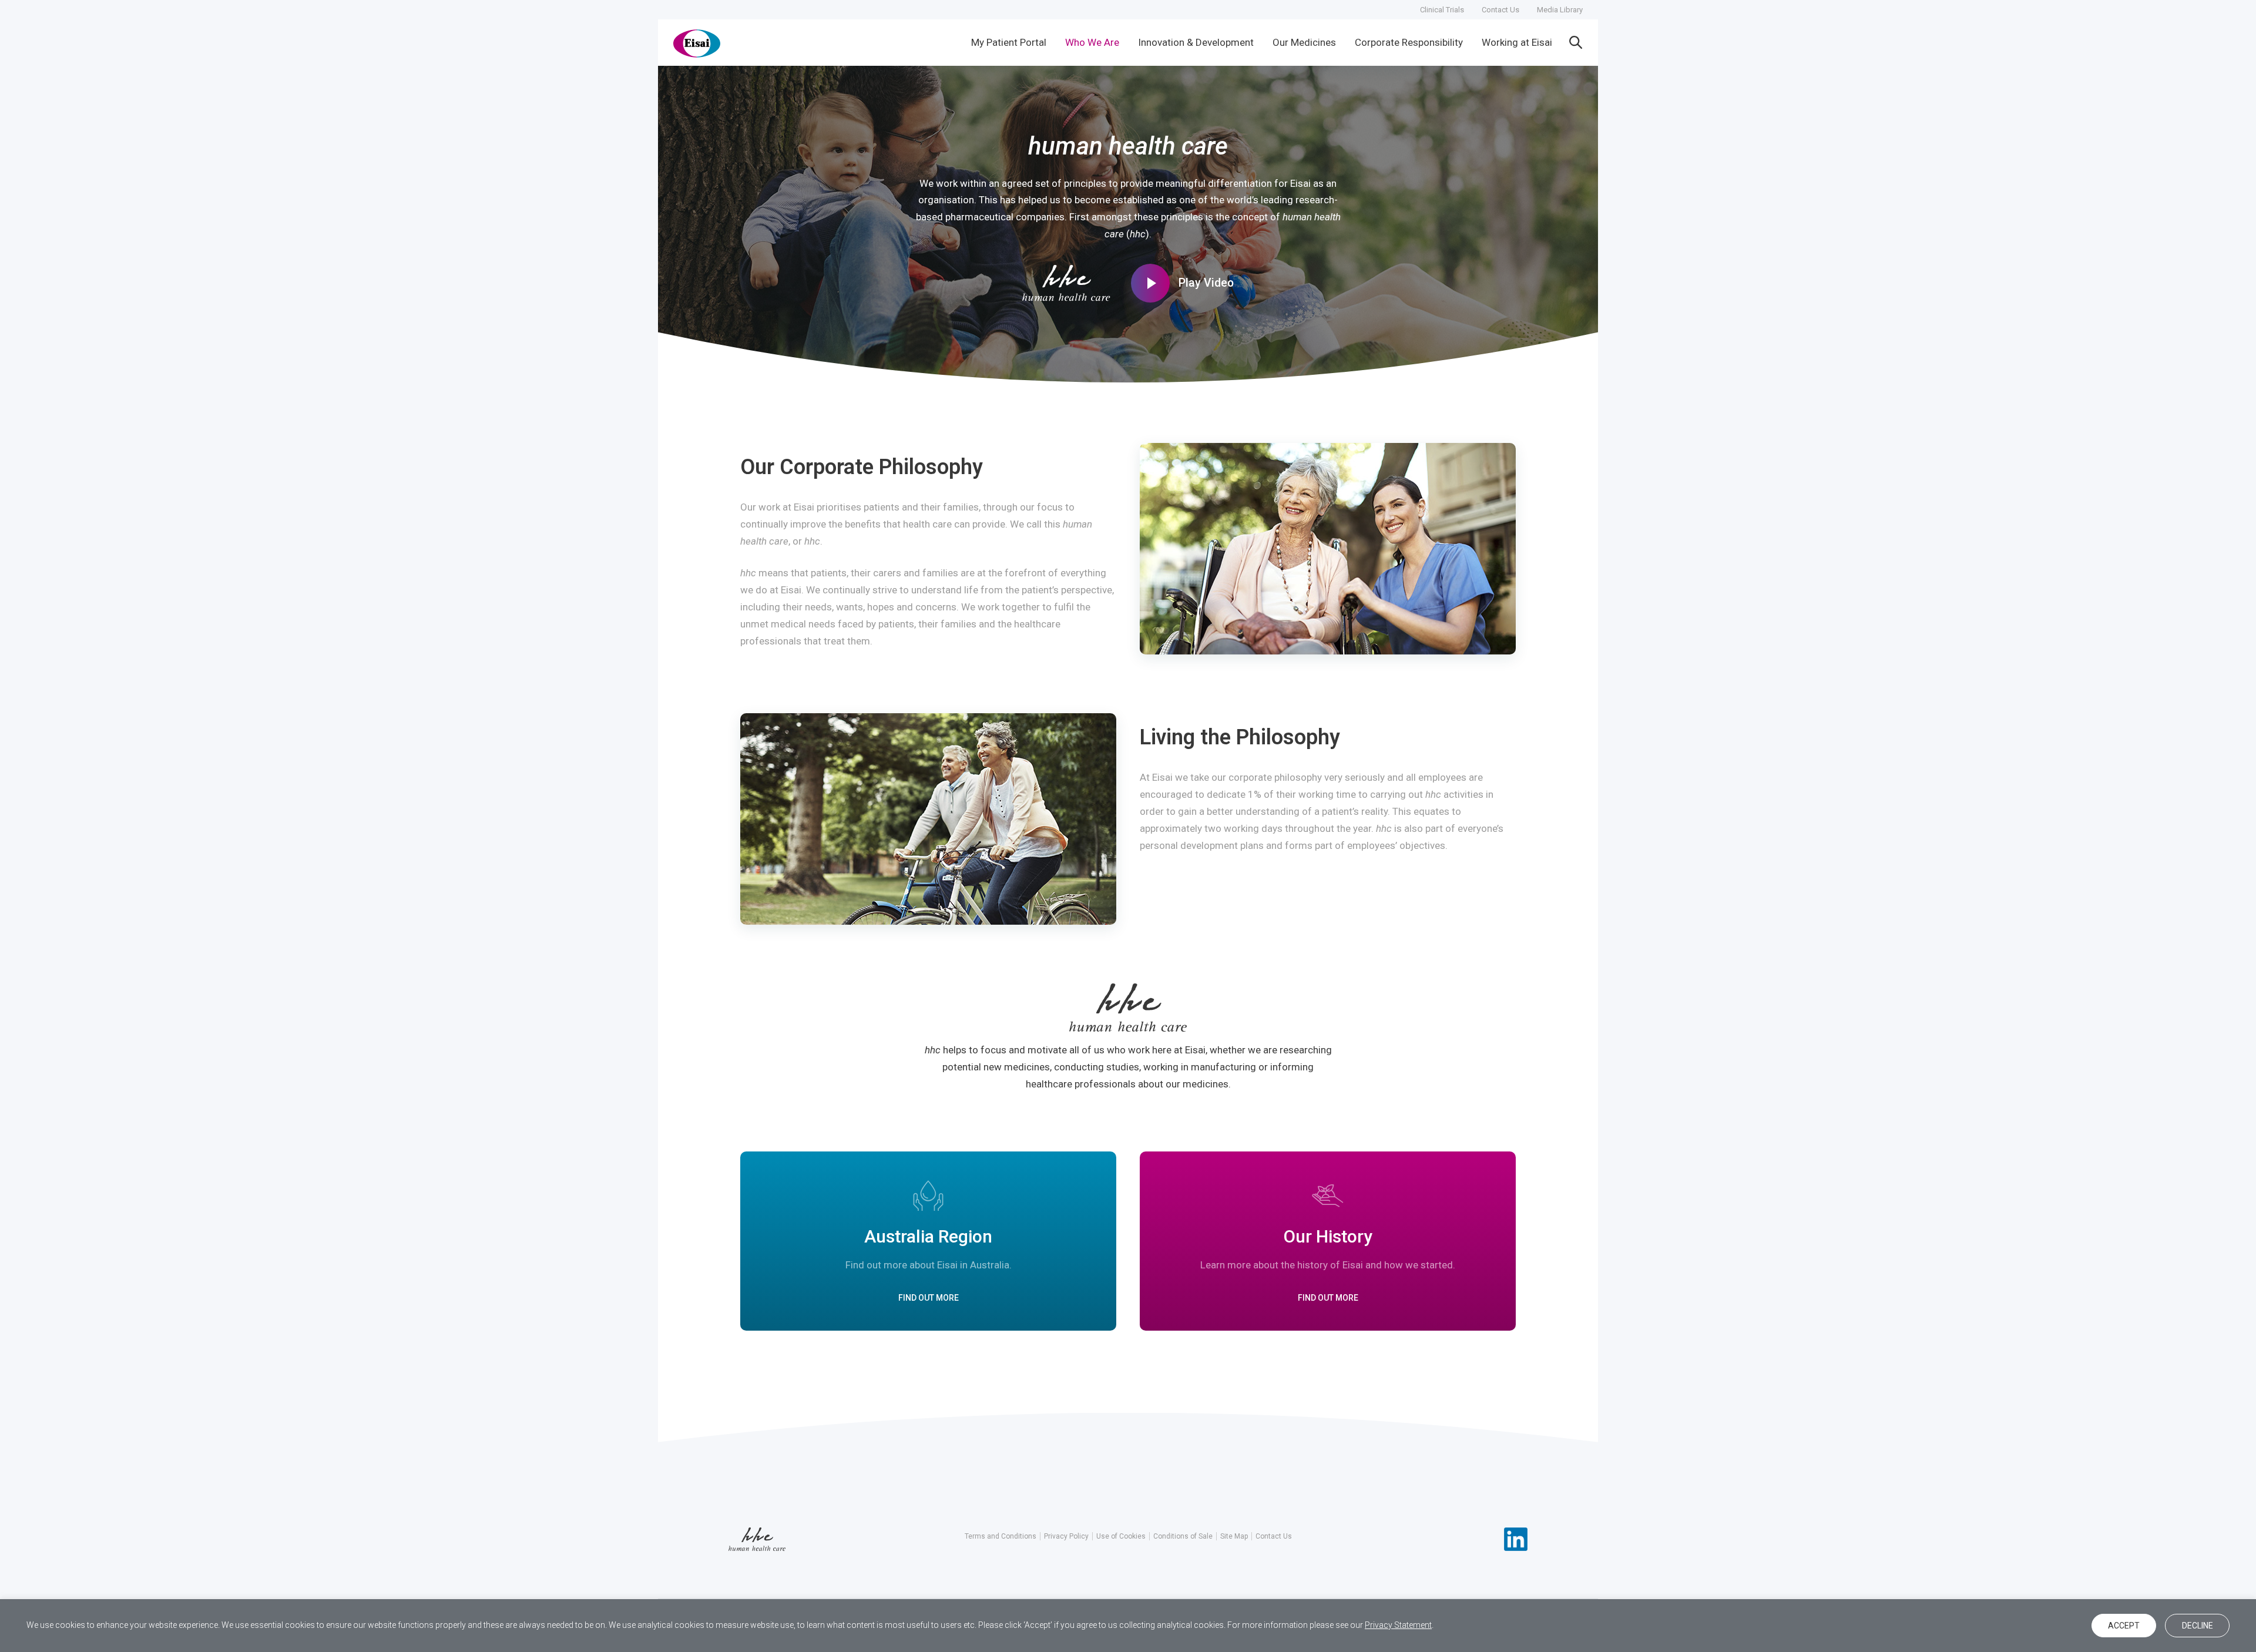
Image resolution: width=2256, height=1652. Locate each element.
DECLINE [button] (2198, 1626)
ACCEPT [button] (2124, 1626)
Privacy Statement (1398, 1625)
